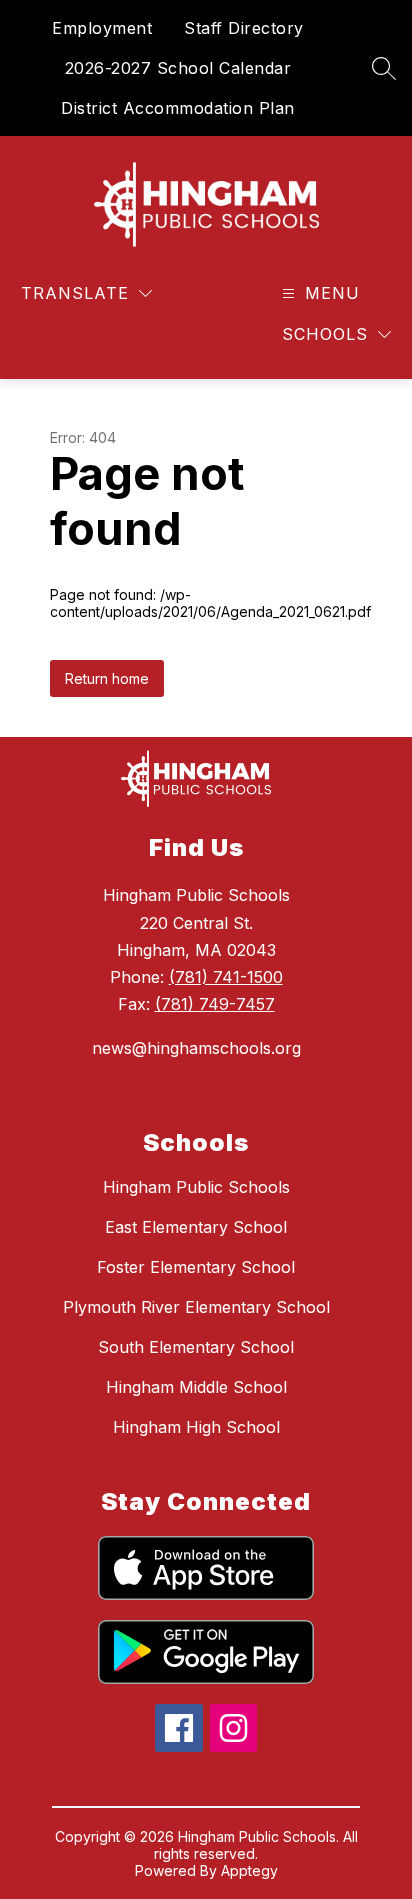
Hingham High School (196, 1427)
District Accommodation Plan (178, 108)
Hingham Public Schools (196, 1187)
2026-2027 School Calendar (178, 68)
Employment (102, 28)
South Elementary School (196, 1347)
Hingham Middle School (196, 1387)
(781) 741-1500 (226, 977)
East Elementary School (196, 1227)
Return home (107, 678)
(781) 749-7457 (215, 1004)
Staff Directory (244, 28)
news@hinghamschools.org (196, 1048)
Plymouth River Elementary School (196, 1307)
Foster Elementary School (196, 1267)
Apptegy (249, 1870)
